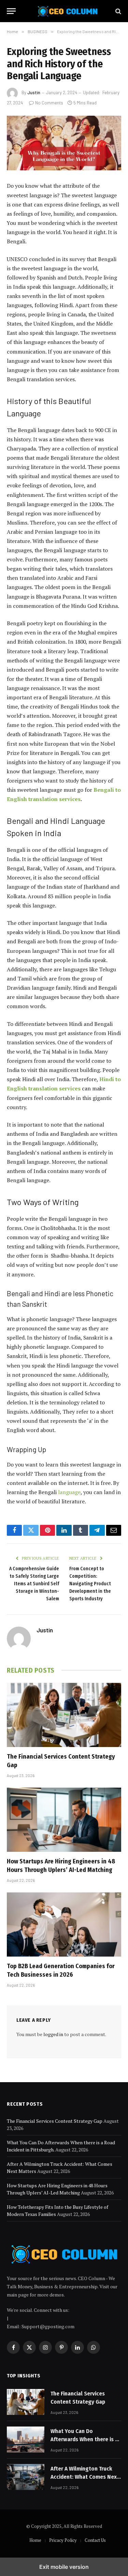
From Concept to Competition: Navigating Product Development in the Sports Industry (90, 1584)
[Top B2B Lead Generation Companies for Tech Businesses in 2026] (64, 1924)
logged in (53, 2034)
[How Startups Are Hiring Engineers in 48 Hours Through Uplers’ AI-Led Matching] (64, 1820)
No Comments (49, 103)
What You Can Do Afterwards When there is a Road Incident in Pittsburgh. (86, 2439)
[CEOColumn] (67, 11)
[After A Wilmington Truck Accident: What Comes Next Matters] (26, 2477)
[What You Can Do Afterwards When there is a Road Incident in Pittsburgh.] (26, 2439)
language (69, 1492)
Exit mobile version (64, 2567)
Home (35, 2540)
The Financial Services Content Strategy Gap (55, 2121)
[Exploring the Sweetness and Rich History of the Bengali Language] (64, 143)
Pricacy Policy (63, 2540)
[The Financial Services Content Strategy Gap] (64, 1715)
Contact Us (95, 2540)
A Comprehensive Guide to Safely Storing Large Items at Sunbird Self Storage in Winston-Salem (34, 1584)
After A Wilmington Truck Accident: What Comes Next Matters (85, 2477)
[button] (11, 11)
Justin (34, 92)
